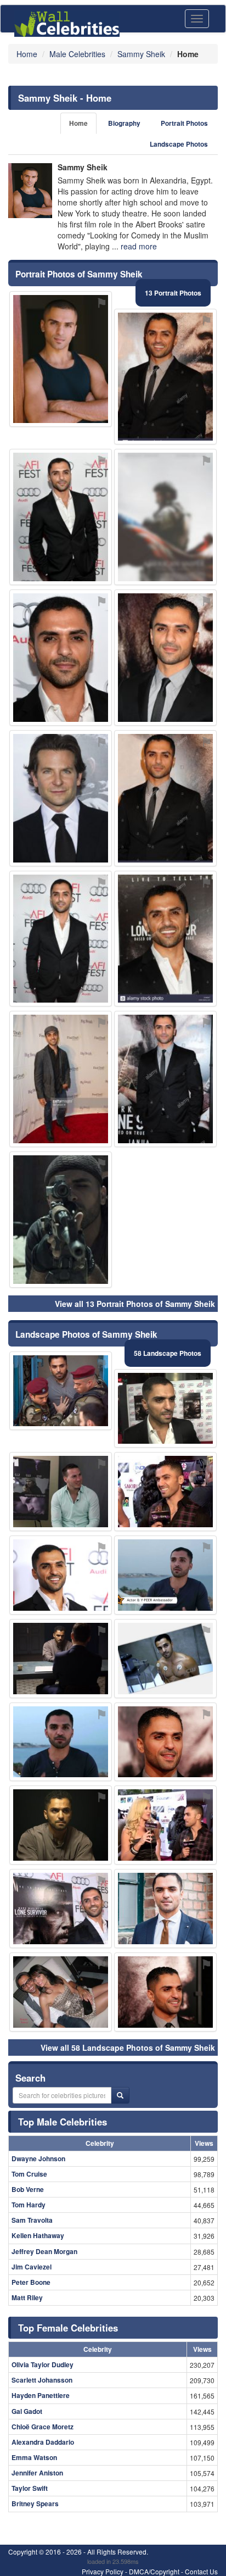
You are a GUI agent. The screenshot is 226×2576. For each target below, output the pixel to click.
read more (139, 246)
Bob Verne (28, 2189)
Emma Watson (34, 2457)
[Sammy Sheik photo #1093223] (165, 1575)
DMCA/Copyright (154, 2571)
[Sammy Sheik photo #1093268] (61, 517)
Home (78, 123)
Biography (124, 123)
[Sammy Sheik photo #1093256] (61, 1992)
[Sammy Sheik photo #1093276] (165, 939)
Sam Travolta (32, 2220)
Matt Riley (27, 2297)
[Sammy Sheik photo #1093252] (61, 1575)
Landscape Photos (179, 144)
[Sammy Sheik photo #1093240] (61, 658)
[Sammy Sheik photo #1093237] (165, 377)
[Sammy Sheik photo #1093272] (165, 1079)
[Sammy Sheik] (30, 191)
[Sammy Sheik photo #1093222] (165, 1409)
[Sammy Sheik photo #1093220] (61, 1742)
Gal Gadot (27, 2411)
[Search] (120, 2095)
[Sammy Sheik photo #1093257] (165, 1659)
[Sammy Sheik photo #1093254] (165, 1825)
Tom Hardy (29, 2205)
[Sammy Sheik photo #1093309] (61, 1492)
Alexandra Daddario (43, 2442)
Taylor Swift (30, 2488)
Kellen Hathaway (38, 2235)
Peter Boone (31, 2282)
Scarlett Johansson (42, 2380)
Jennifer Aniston (37, 2473)
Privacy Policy (103, 2571)
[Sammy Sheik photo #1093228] (61, 1825)
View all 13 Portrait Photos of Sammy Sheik (135, 1304)
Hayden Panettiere (41, 2395)
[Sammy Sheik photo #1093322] (165, 517)
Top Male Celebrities (63, 2122)
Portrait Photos (184, 123)
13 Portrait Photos (173, 293)
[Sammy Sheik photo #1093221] (165, 658)
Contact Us (201, 2571)
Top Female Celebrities (68, 2328)
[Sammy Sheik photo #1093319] (61, 1391)
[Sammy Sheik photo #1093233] (61, 1659)
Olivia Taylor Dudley (43, 2364)
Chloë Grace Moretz (43, 2427)
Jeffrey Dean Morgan (44, 2251)
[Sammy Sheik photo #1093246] (165, 1742)
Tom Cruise (29, 2174)
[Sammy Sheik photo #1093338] (61, 1079)
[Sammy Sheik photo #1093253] (165, 1909)
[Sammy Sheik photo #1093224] (61, 359)
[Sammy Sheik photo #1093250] (61, 798)
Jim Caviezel (32, 2267)
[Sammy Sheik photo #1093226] (61, 1909)
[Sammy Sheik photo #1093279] (165, 1992)
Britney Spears (35, 2503)
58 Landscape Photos (168, 1353)
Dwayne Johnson (38, 2158)
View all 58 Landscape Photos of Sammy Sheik (128, 2048)
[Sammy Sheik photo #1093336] (61, 1220)
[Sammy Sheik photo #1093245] (165, 1492)
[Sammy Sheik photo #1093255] (61, 939)
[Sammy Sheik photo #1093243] (165, 798)
